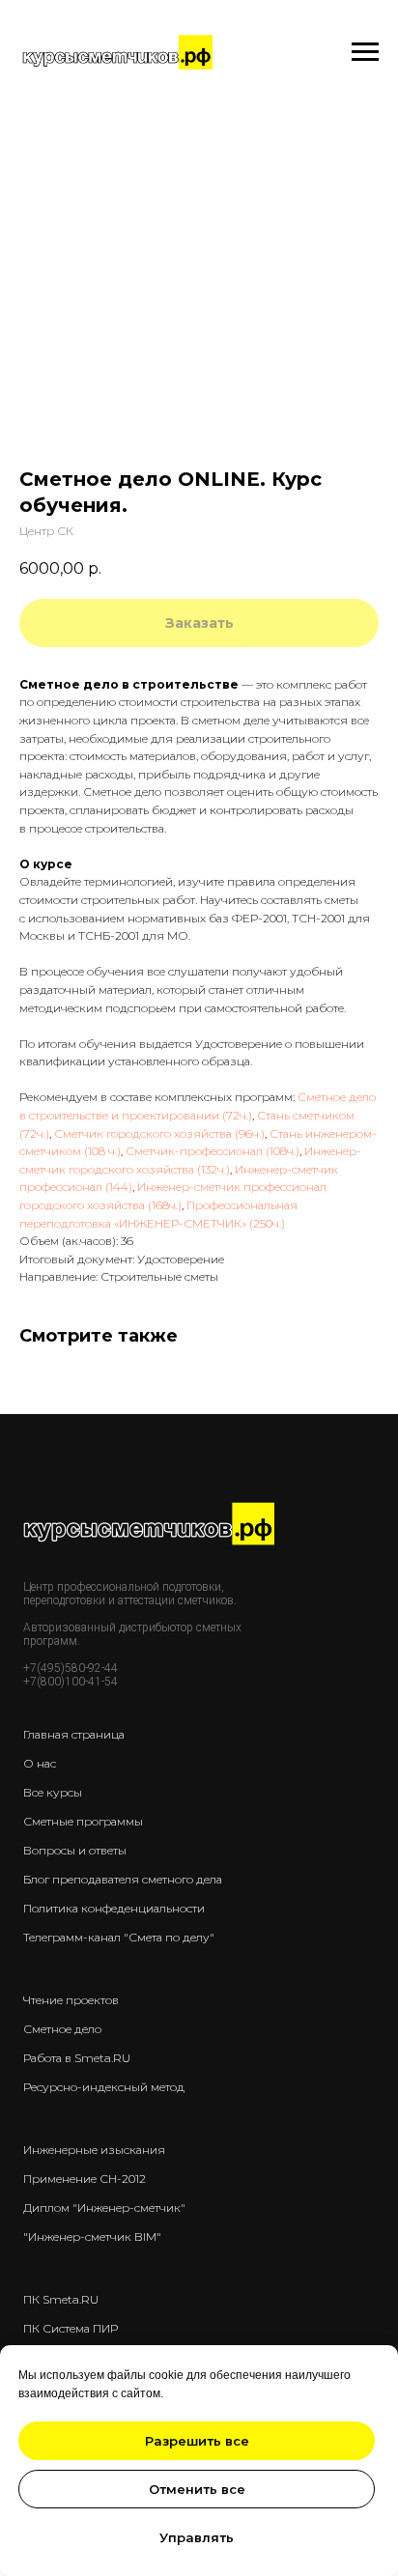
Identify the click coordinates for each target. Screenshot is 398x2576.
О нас (40, 1763)
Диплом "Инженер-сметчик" (104, 2208)
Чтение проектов (71, 2000)
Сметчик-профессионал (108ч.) (213, 1151)
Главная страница (74, 1734)
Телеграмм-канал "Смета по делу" (119, 1937)
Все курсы (53, 1792)
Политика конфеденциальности (114, 1908)
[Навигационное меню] (365, 52)
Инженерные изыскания (94, 2150)
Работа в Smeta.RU (77, 2058)
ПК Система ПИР (71, 2328)
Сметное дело (62, 2029)
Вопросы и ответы (75, 1850)
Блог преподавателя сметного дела (123, 1879)
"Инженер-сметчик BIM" (92, 2236)
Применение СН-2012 (85, 2179)
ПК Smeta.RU (61, 2299)
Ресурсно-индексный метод (104, 2087)
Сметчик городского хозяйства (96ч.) (159, 1133)
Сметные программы (83, 1821)
